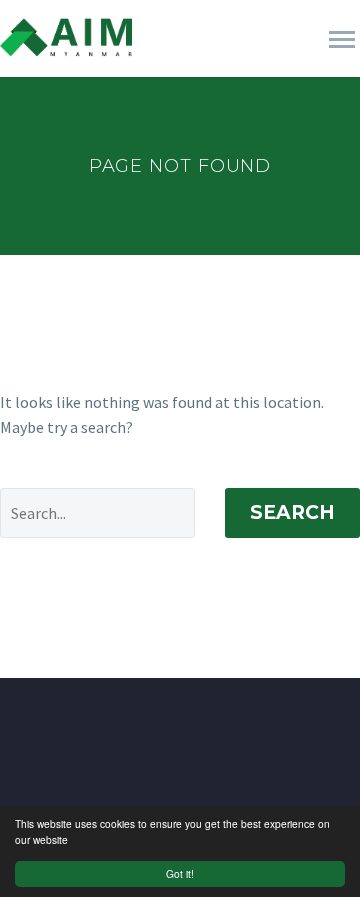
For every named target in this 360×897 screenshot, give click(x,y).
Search (292, 512)
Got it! (180, 873)
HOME (185, 67)
